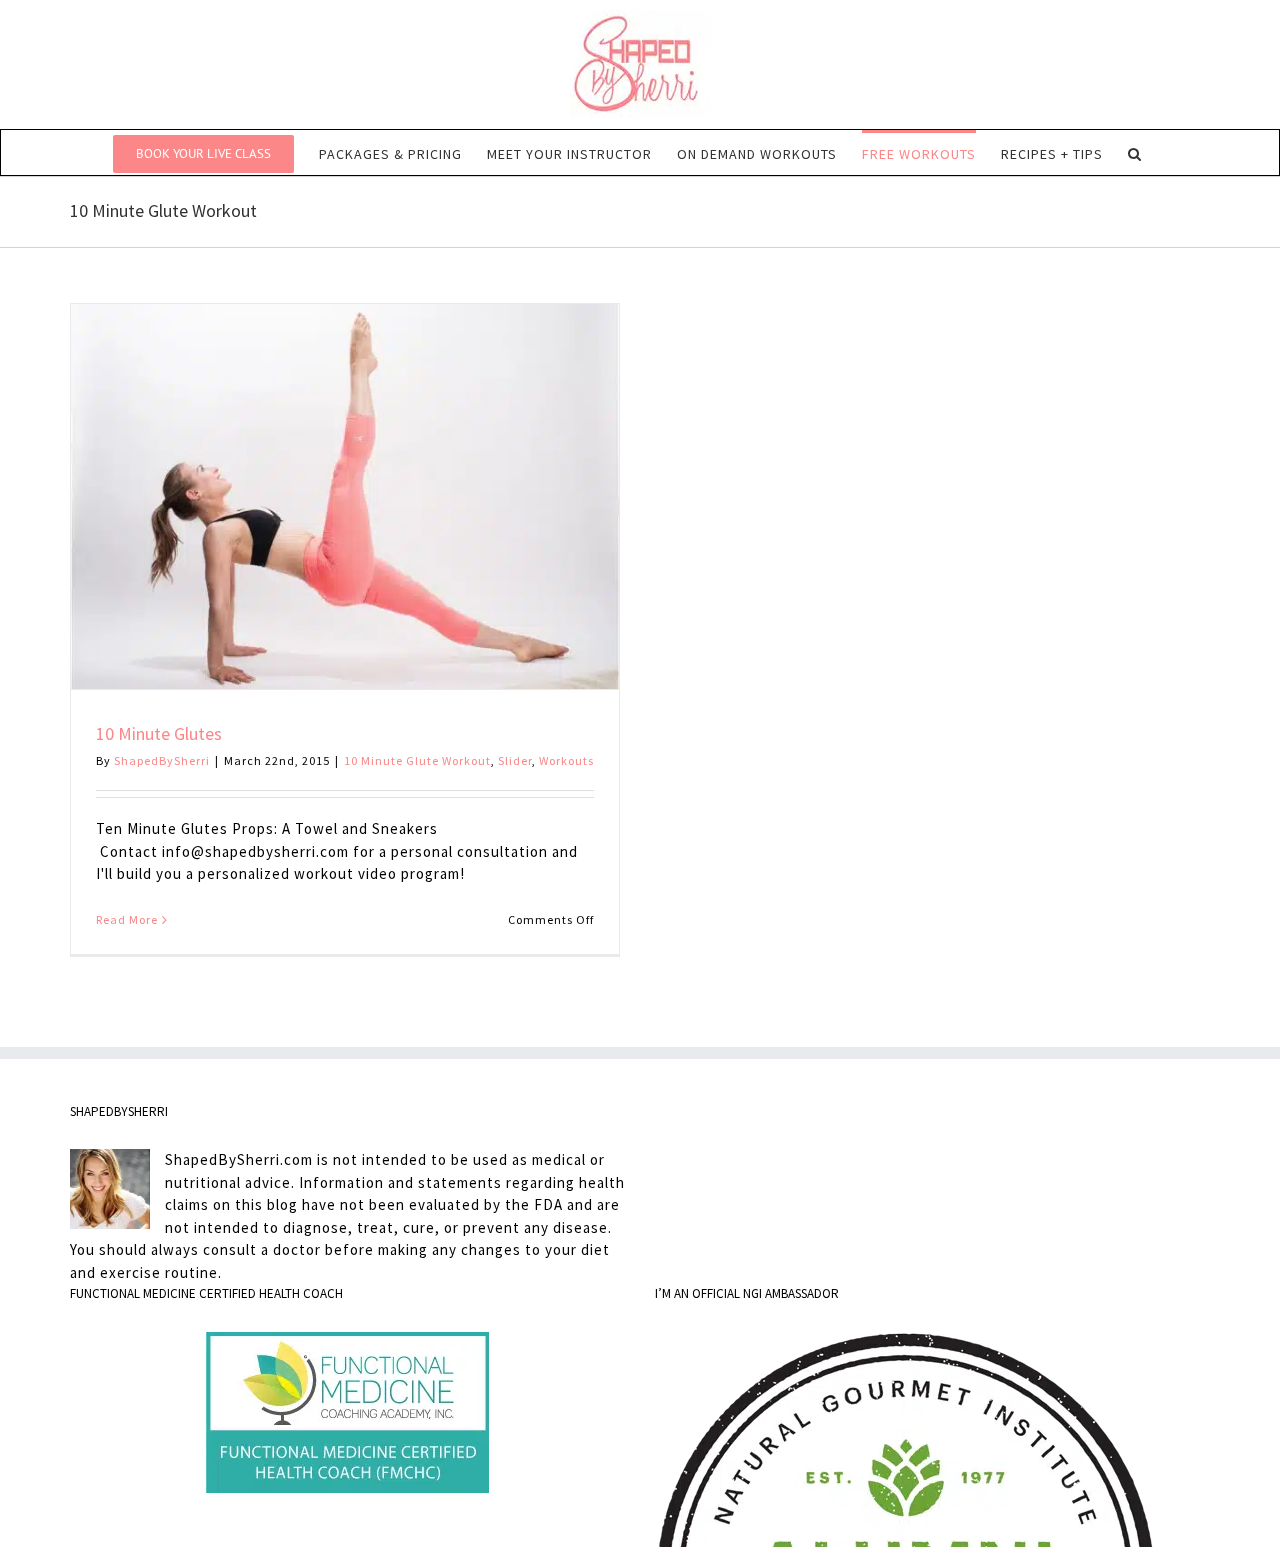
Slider (515, 760)
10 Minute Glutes (159, 733)
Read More (127, 919)
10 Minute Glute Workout (417, 760)
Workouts (566, 760)
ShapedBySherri (162, 760)
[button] (1135, 152)
